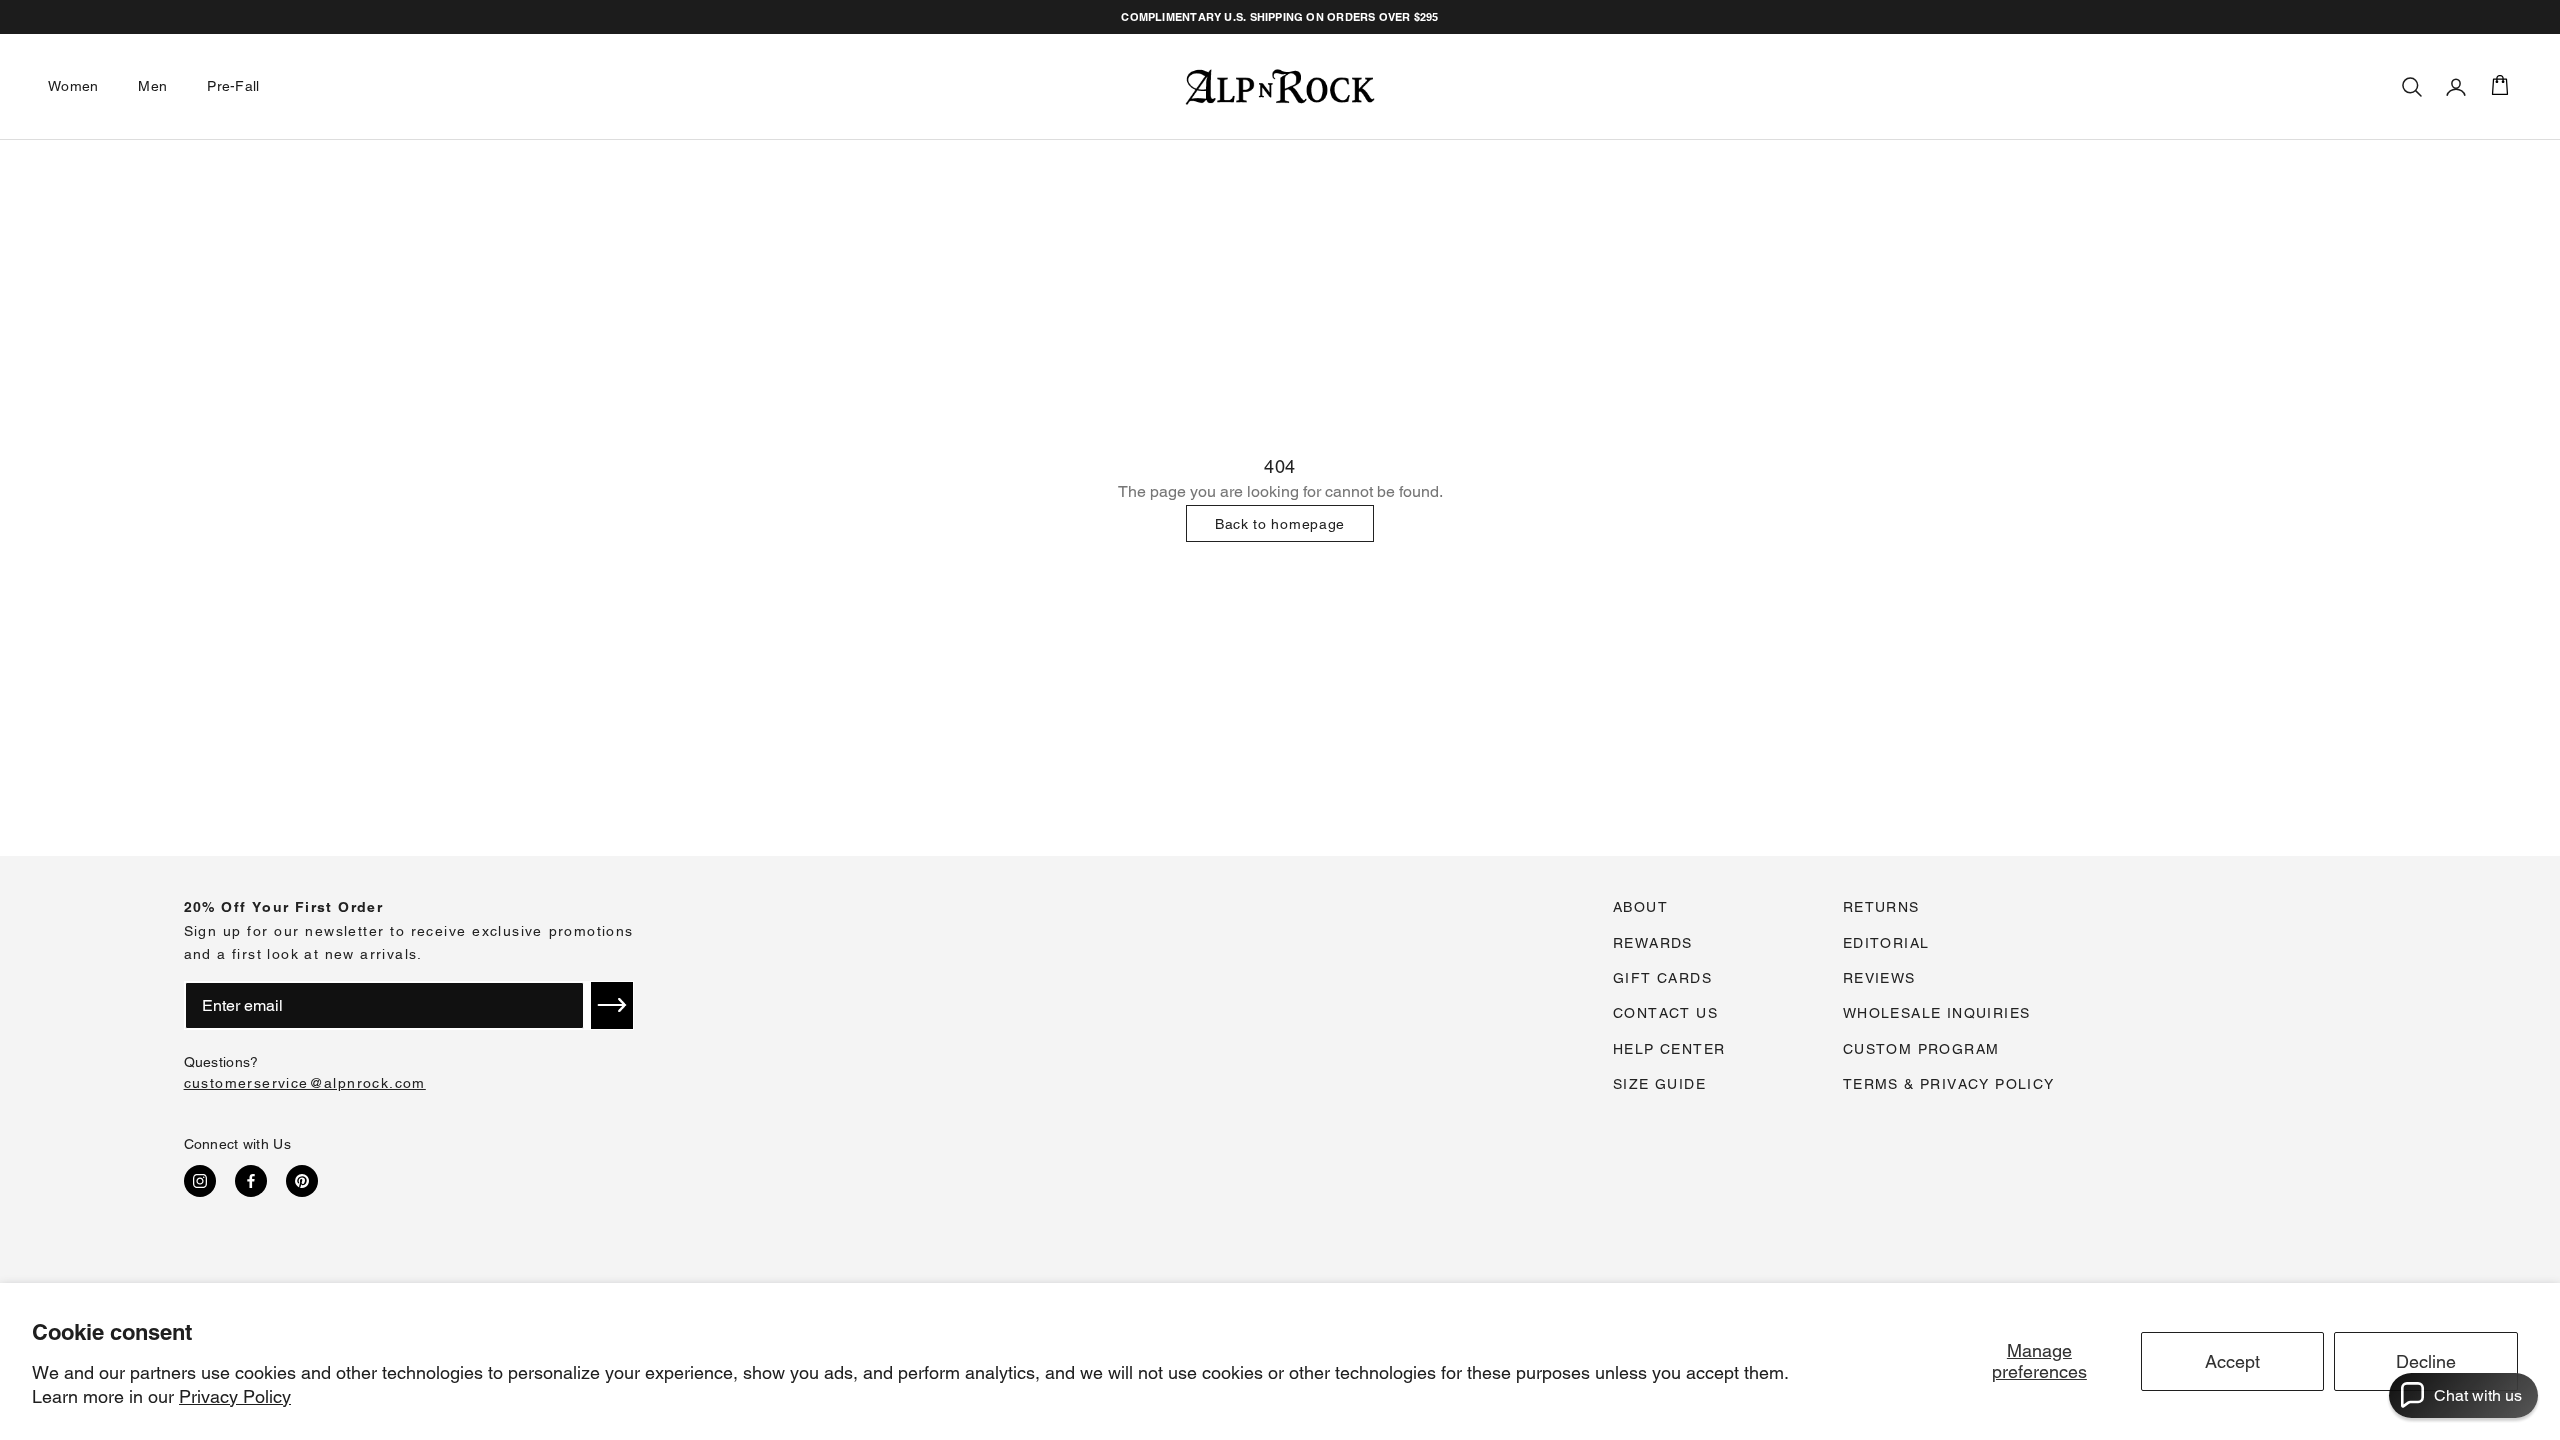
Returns (1881, 907)
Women (73, 86)
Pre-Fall (233, 86)
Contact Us (1665, 1013)
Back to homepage (1280, 524)
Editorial (1886, 943)
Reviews (1879, 978)
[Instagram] (200, 1181)
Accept (2232, 1361)
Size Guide (1659, 1084)
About (1640, 907)
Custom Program (1921, 1049)
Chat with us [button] (2478, 1395)
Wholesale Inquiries (1937, 1013)
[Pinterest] (302, 1181)
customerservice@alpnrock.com (305, 1083)
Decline (2426, 1361)
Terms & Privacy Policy (1949, 1084)
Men (152, 86)
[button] (612, 1005)
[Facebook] (251, 1181)
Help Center (1669, 1049)
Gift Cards (1662, 978)
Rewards (1653, 943)
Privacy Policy (235, 1396)
